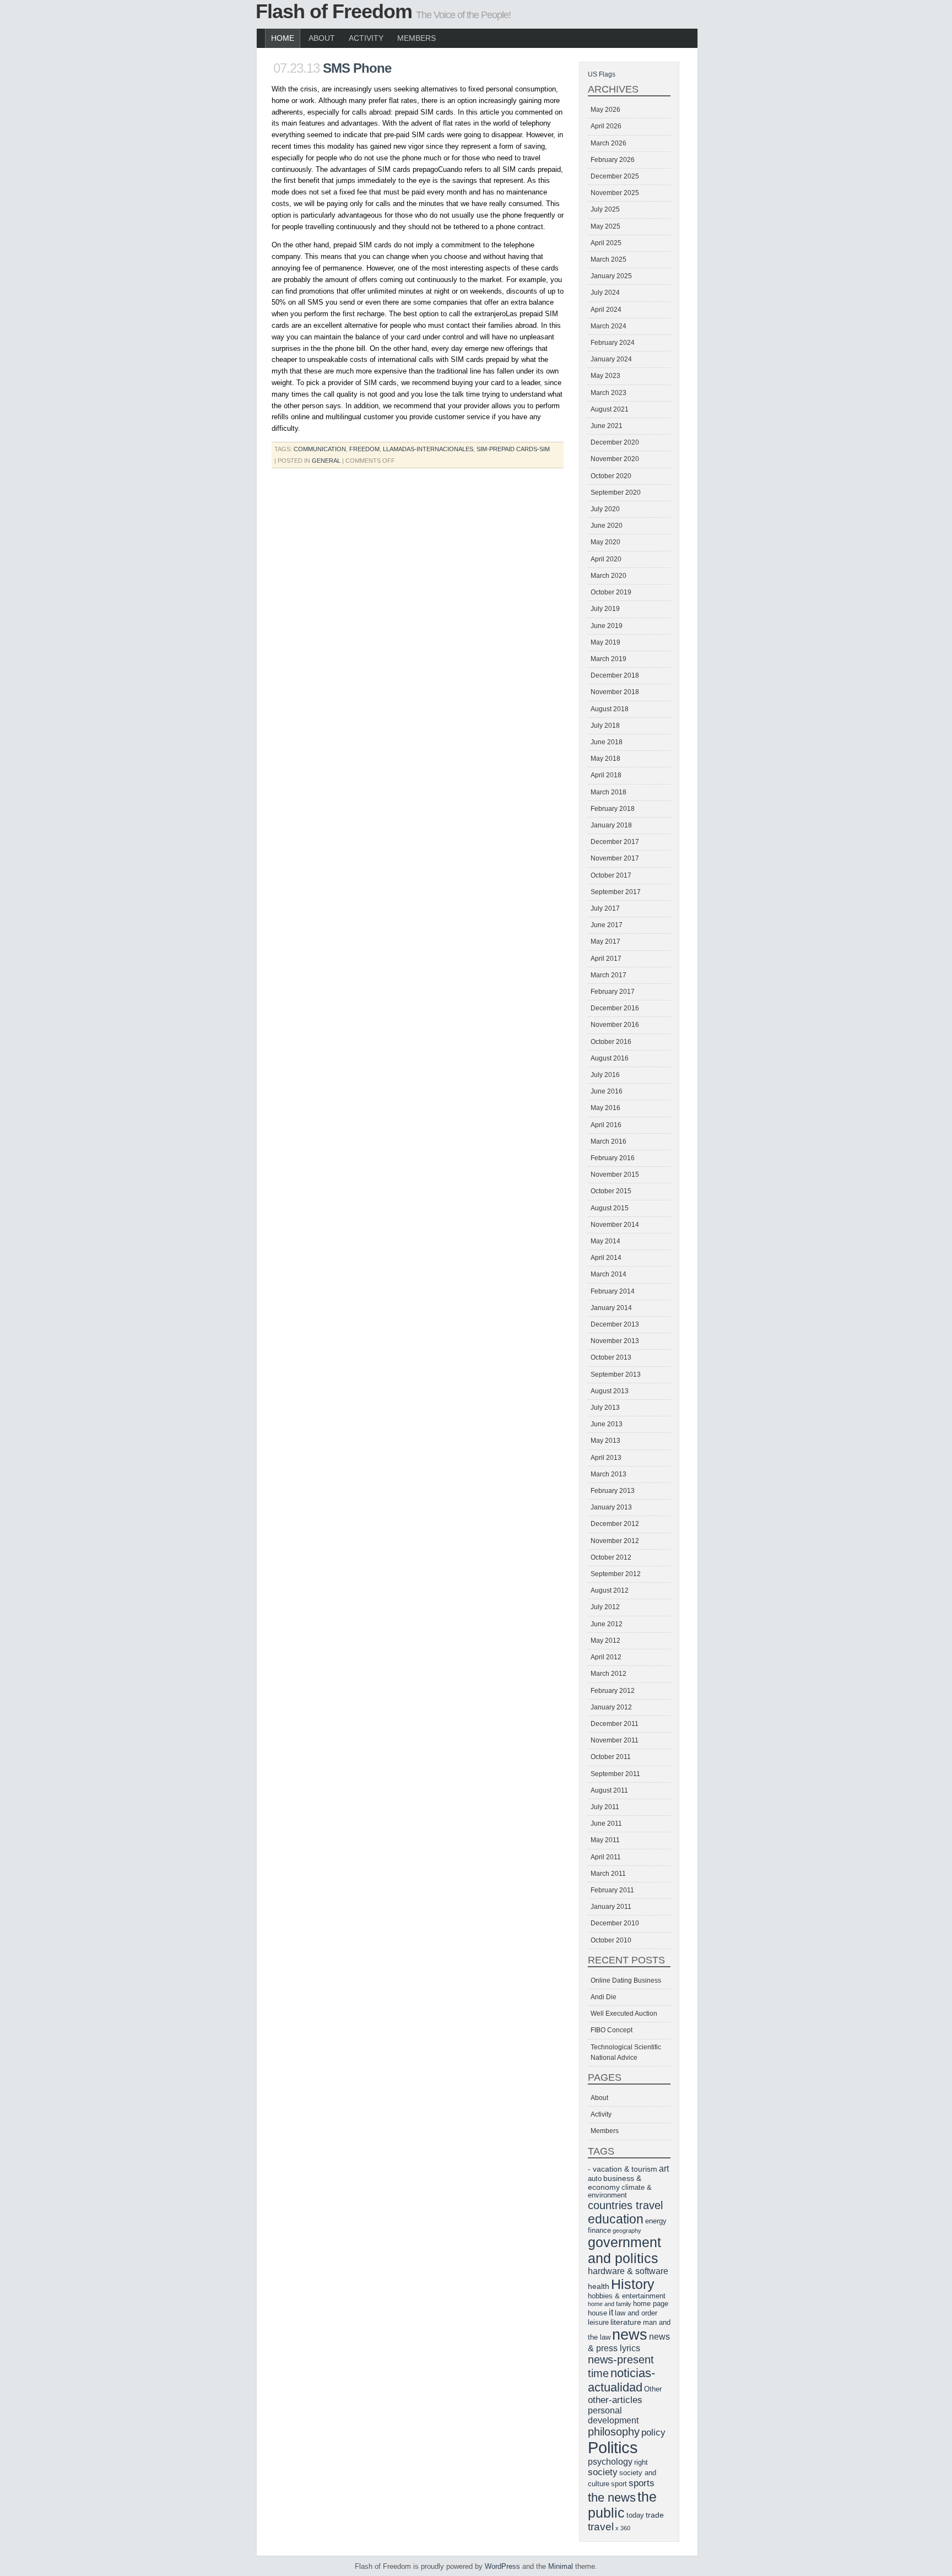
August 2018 (610, 709)
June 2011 (606, 1823)
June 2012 (607, 1624)
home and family (610, 2304)
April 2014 (606, 1258)
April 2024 (606, 310)
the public (622, 2505)
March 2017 (608, 975)
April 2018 (606, 775)
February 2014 (613, 1291)
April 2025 (606, 243)
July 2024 (605, 293)
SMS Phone (357, 68)
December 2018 (615, 675)
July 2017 (605, 908)
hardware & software (628, 2271)
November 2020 (615, 459)
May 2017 (605, 941)
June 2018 (607, 742)
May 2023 (605, 376)
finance (599, 2231)
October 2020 (611, 476)
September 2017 (616, 892)
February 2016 (613, 1158)
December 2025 (615, 176)
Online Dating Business (626, 1980)
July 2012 (605, 1607)
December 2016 (615, 1008)
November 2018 (615, 692)
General (326, 461)
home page (651, 2304)
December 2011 (615, 1724)
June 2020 (607, 526)
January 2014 (611, 1308)
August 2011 (609, 1790)
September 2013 (616, 1374)
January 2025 (611, 276)
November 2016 (615, 1025)
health (599, 2286)
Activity (366, 38)
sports (642, 2483)
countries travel (625, 2205)
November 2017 (615, 858)
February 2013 (613, 1491)
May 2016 (605, 1108)
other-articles (615, 2400)
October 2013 (611, 1357)
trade (655, 2515)
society (603, 2472)
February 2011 (612, 1890)
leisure (598, 2323)
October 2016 (611, 1042)
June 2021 (607, 426)
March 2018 (608, 792)
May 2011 (605, 1840)
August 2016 (610, 1058)
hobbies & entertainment (627, 2296)
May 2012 (605, 1641)
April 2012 (606, 1657)
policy (653, 2432)
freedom (364, 449)
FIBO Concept (612, 2030)
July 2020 (605, 509)
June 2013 (607, 1424)
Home (283, 38)
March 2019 (608, 659)
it (611, 2312)
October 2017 (611, 875)
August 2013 (610, 1391)
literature (626, 2322)
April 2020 (606, 559)
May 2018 (605, 759)
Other (653, 2389)
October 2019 (611, 592)
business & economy (615, 2183)
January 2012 (611, 1707)
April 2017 (606, 959)
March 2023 (608, 393)
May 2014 (605, 1241)
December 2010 (615, 1923)
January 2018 (611, 825)
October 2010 (611, 1940)
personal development (613, 2415)
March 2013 (608, 1474)
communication (320, 449)
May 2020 (605, 542)
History (633, 2284)
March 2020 (608, 576)
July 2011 (605, 1807)
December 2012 (615, 1524)
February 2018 (613, 809)
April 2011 (606, 1857)
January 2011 (611, 1907)
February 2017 (613, 992)
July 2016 (605, 1075)
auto (595, 2179)
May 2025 (605, 226)
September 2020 (616, 493)
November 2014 (615, 1225)
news (630, 2335)
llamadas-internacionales (428, 449)
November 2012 (615, 1541)
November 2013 (615, 1341)
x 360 (623, 2528)
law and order (636, 2313)
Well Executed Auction (624, 2014)
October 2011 (611, 1757)
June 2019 (607, 626)
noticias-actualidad (621, 2380)
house (597, 2313)
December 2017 (615, 842)
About (322, 38)
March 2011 (608, 1874)
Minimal (561, 2566)
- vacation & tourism (623, 2169)
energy (656, 2221)
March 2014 (608, 1274)
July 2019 (605, 609)
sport (619, 2484)
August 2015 (610, 1208)
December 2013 (615, 1324)
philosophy (614, 2432)
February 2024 (613, 343)
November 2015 (615, 1175)
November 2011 (615, 1740)
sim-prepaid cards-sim (513, 449)
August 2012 (610, 1590)
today (635, 2515)
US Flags (602, 74)
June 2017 (607, 925)
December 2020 (615, 442)
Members (416, 38)
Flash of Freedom (334, 11)
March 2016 (608, 1141)
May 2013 (605, 1441)
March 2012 (608, 1674)
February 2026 (613, 160)
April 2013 (606, 1458)
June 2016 (607, 1091)
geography (627, 2231)
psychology (610, 2462)
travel (601, 2527)
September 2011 (615, 1774)
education (616, 2219)
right (641, 2463)
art (664, 2169)
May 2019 (605, 642)
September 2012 (616, 1574)
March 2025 (608, 259)
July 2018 (605, 726)
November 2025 (615, 193)
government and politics (624, 2250)
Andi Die (604, 1997)
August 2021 (610, 409)
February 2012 (613, 1691)
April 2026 (606, 126)
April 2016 (606, 1125)
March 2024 (608, 326)
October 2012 (611, 1557)
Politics (613, 2447)
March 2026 (608, 143)
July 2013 (605, 1408)
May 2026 (605, 110)
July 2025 (605, 209)
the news (612, 2497)
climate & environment (620, 2191)
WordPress (502, 2566)
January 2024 (611, 359)
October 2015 (611, 1191)
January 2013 (611, 1507)
